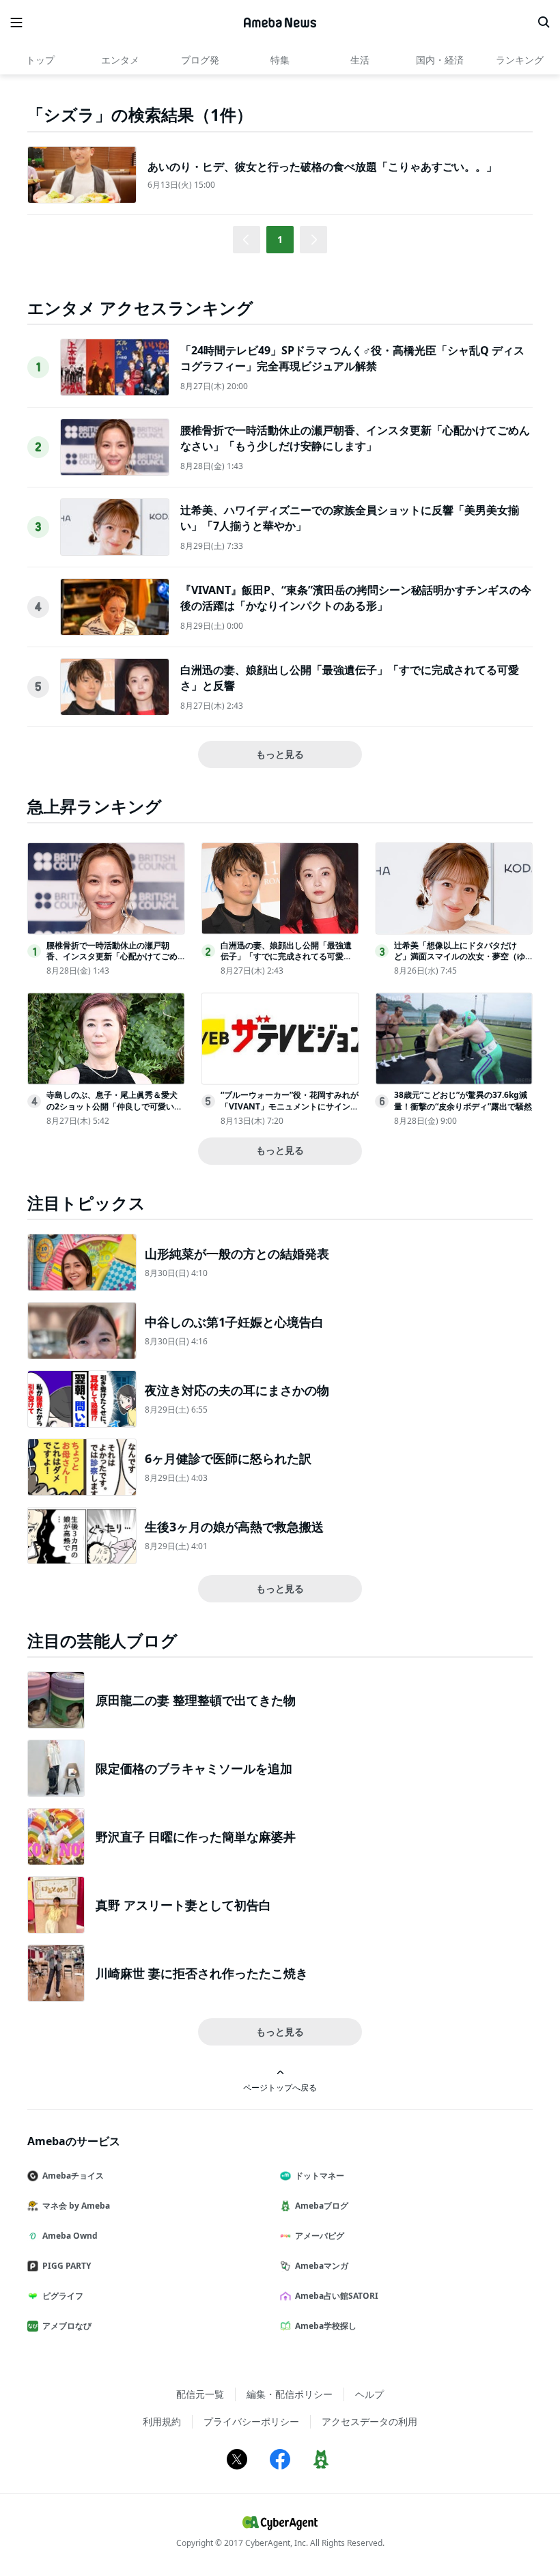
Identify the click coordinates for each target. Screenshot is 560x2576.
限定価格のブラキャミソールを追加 (194, 1768)
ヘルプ (369, 2394)
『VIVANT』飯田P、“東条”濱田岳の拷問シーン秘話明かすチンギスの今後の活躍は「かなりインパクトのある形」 (356, 597)
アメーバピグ (320, 2236)
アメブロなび (67, 2326)
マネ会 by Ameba (76, 2206)
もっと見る (280, 754)
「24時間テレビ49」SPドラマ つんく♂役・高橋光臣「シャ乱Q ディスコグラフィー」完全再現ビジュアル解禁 (352, 358)
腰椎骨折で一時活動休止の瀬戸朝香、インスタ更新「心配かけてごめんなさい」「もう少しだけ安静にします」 (355, 438)
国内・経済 (440, 60)
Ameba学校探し (326, 2326)
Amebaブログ (322, 2206)
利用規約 (162, 2421)
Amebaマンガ (322, 2266)
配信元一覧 (200, 2394)
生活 (360, 60)
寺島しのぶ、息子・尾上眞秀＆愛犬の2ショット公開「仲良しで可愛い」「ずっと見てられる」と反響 (114, 1106)
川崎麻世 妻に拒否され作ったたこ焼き (202, 1973)
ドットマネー (320, 2176)
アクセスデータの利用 (369, 2421)
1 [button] (280, 239)
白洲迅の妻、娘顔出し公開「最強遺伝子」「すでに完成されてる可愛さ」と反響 (286, 957)
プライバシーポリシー (251, 2421)
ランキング (520, 60)
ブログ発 (200, 60)
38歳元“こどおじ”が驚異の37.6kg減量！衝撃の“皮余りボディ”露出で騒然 (463, 1101)
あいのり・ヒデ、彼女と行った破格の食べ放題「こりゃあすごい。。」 (322, 167)
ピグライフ (63, 2296)
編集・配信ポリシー (290, 2394)
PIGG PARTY (67, 2266)
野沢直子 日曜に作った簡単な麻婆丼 (196, 1837)
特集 (280, 60)
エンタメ (120, 60)
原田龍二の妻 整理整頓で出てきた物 (196, 1700)
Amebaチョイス (73, 2176)
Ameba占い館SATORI (337, 2296)
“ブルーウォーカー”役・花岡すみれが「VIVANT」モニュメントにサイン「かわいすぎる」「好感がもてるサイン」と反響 (290, 1112)
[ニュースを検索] (544, 23)
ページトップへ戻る (280, 2087)
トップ (40, 60)
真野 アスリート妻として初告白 (183, 1905)
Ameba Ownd (70, 2236)
